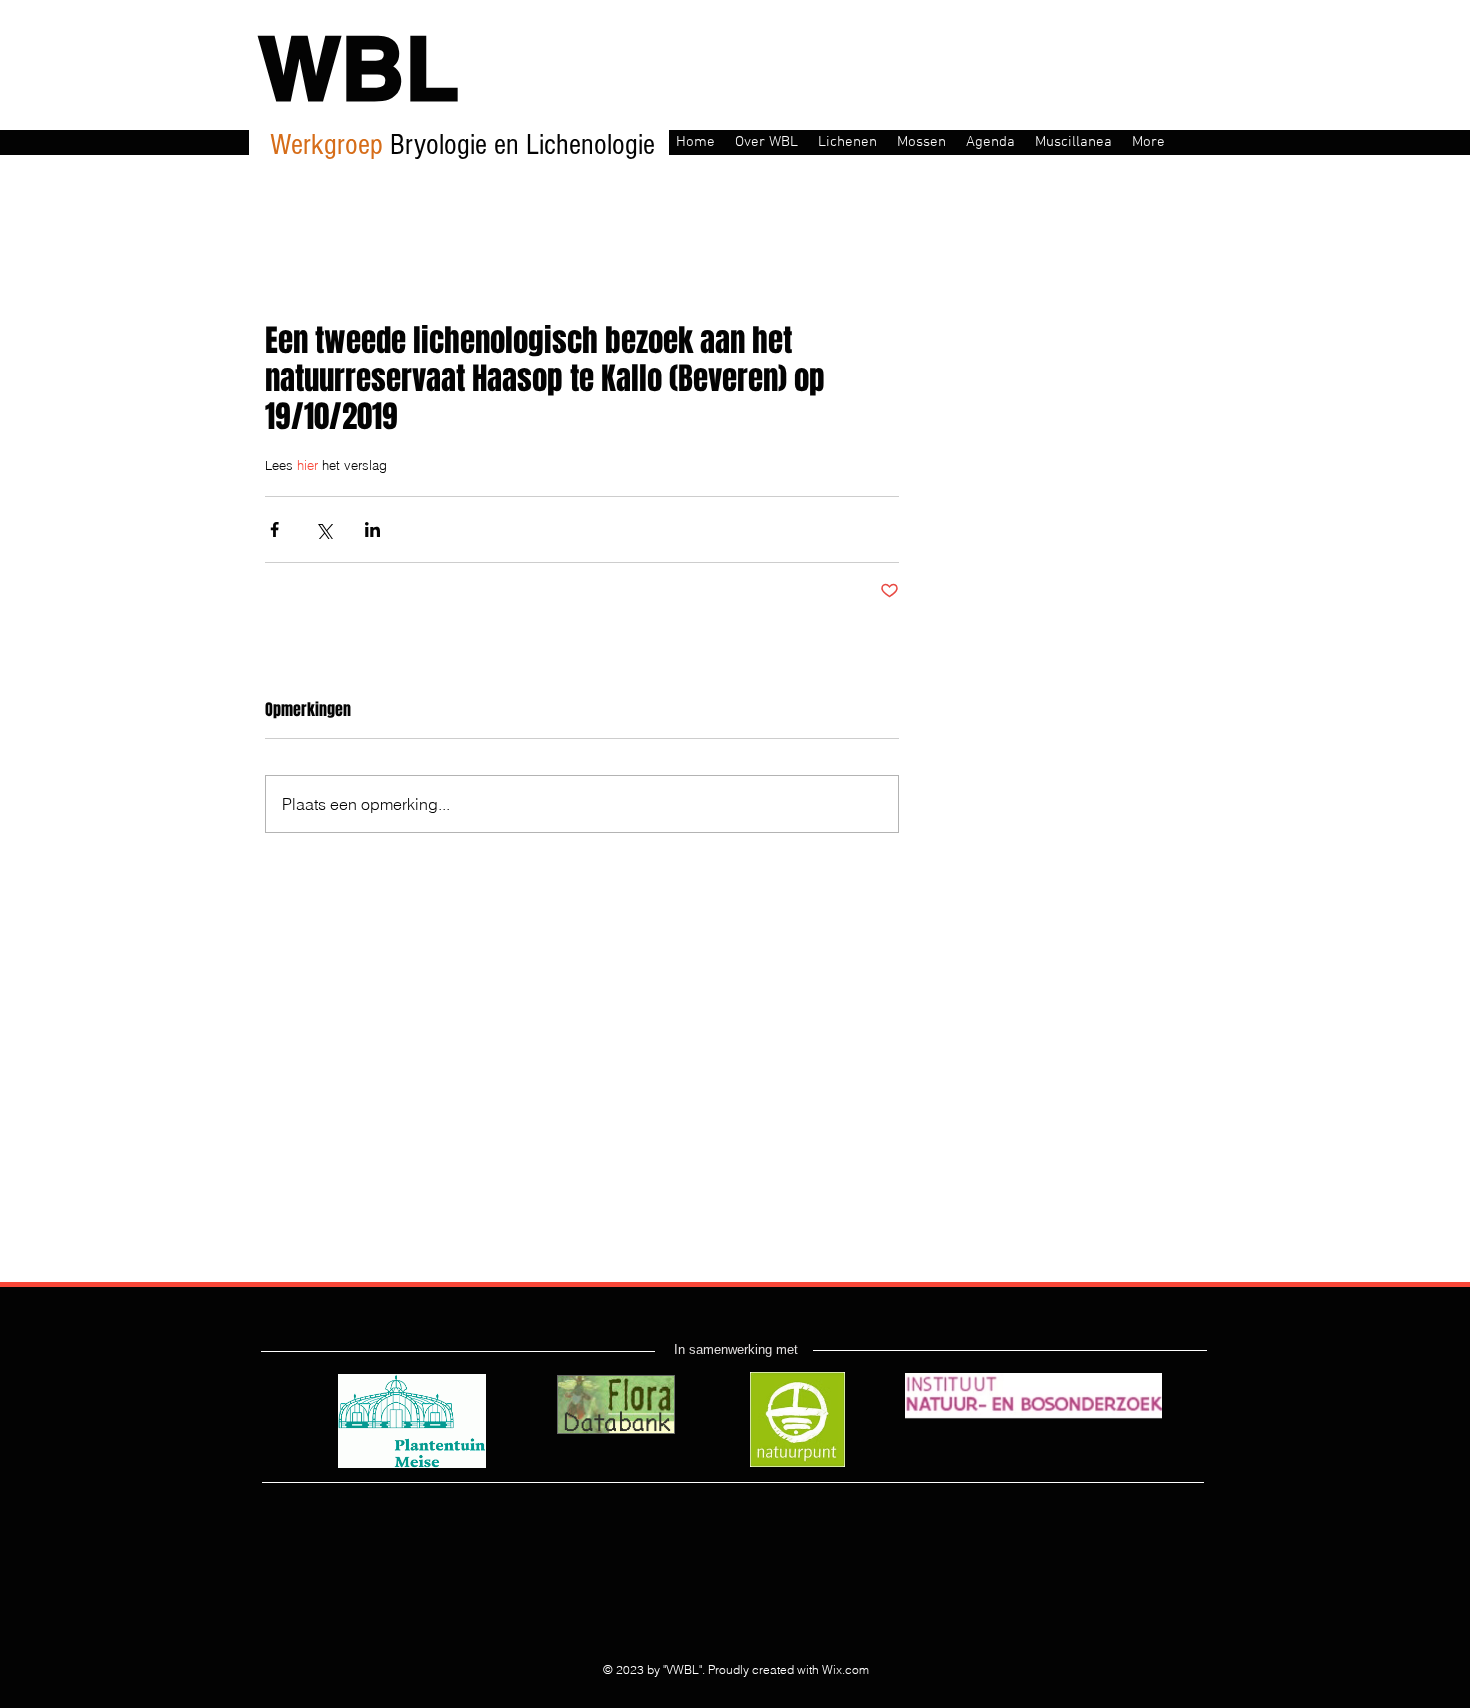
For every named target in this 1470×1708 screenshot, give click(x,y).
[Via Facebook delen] (274, 529)
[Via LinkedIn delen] (372, 529)
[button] (766, 140)
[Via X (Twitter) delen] (323, 529)
